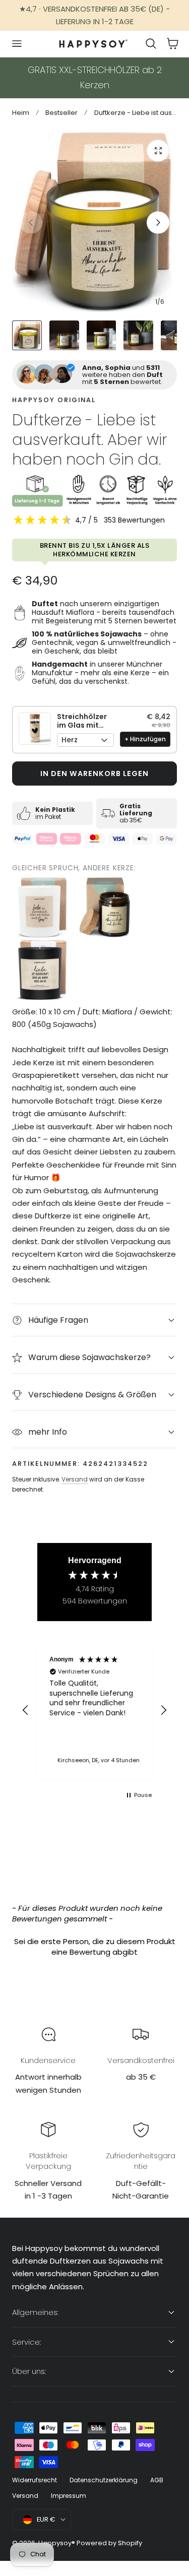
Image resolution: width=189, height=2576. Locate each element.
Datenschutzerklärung (104, 2480)
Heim (21, 113)
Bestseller (61, 113)
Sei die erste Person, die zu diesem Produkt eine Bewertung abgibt (95, 1947)
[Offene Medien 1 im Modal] (158, 151)
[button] (17, 44)
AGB (157, 2480)
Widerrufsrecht (35, 2480)
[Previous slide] (31, 222)
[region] (94, 1710)
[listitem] (42, 908)
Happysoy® (57, 2543)
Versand (75, 1479)
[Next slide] (158, 222)
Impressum (69, 2496)
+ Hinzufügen (145, 739)
